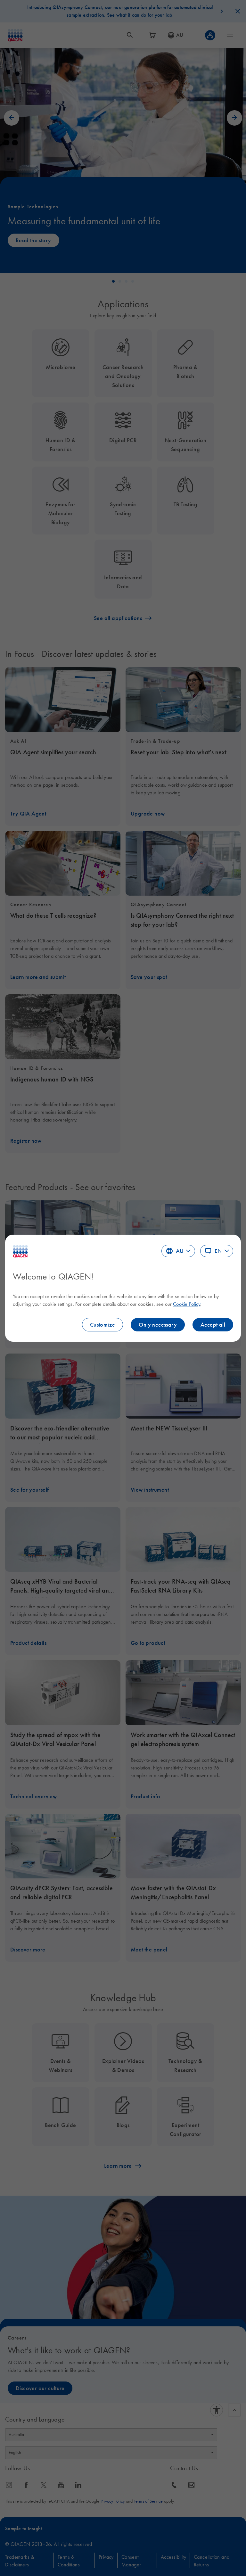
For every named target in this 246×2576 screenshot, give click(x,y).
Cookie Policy (187, 1304)
